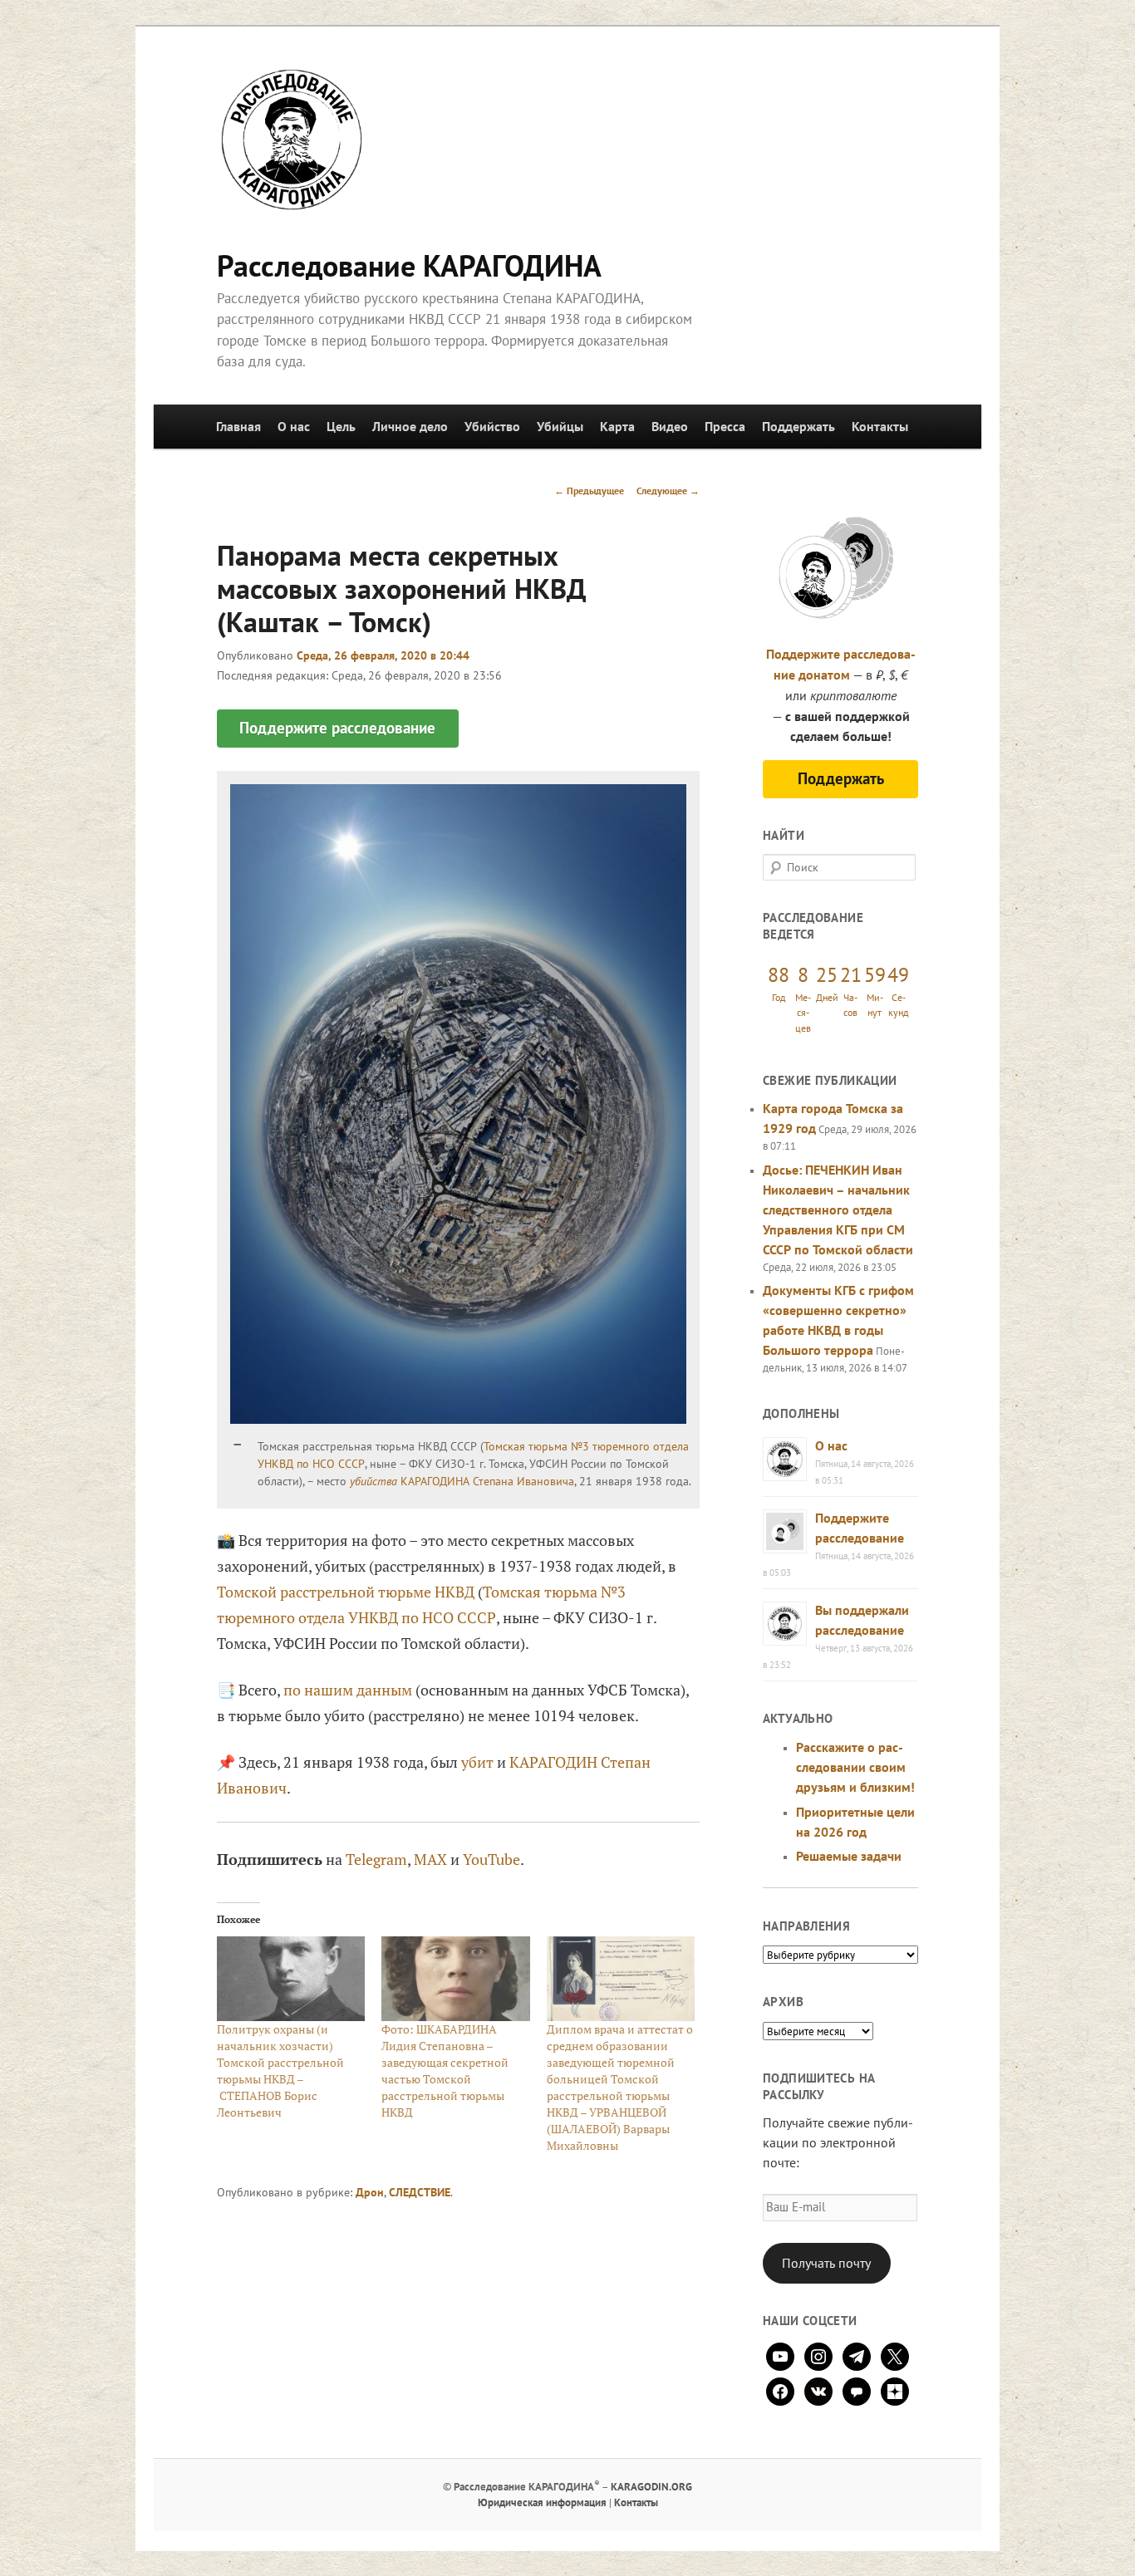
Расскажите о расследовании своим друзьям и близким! (855, 1767)
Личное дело (410, 426)
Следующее (668, 491)
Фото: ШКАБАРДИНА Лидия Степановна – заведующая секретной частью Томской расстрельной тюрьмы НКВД (445, 2071)
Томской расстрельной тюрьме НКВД (346, 1592)
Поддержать (798, 426)
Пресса (725, 426)
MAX (430, 1859)
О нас (294, 426)
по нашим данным (348, 1690)
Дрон (370, 2192)
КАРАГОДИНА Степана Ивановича (487, 1481)
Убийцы (560, 426)
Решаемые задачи (849, 1856)
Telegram (376, 1859)
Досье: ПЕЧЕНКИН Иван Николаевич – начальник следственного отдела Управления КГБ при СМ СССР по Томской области (838, 1209)
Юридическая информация (542, 2502)
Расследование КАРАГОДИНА (409, 265)
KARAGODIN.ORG (651, 2487)
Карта (617, 426)
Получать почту (826, 2263)
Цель (341, 426)
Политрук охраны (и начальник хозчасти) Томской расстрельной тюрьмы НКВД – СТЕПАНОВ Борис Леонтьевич (280, 2071)
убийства (373, 1481)
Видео (670, 426)
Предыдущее (589, 491)
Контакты (880, 426)
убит (477, 1762)
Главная (238, 426)
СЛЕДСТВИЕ (420, 2192)
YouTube (491, 1859)
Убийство (492, 426)
